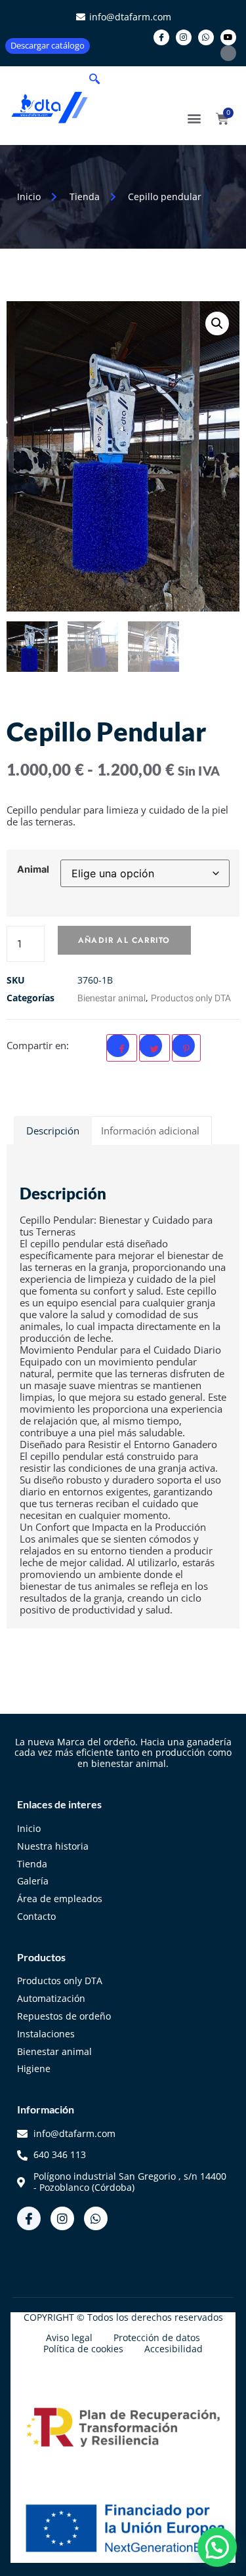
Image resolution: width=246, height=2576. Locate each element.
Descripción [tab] (53, 1131)
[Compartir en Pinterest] (186, 1048)
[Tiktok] (228, 53)
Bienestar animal (112, 998)
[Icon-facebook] (161, 37)
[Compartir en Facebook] (122, 1048)
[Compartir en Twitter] (154, 1048)
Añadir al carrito (124, 940)
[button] (94, 79)
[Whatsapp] (206, 37)
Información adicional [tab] (150, 1131)
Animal (33, 869)
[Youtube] (228, 37)
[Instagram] (184, 37)
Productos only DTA (191, 998)
